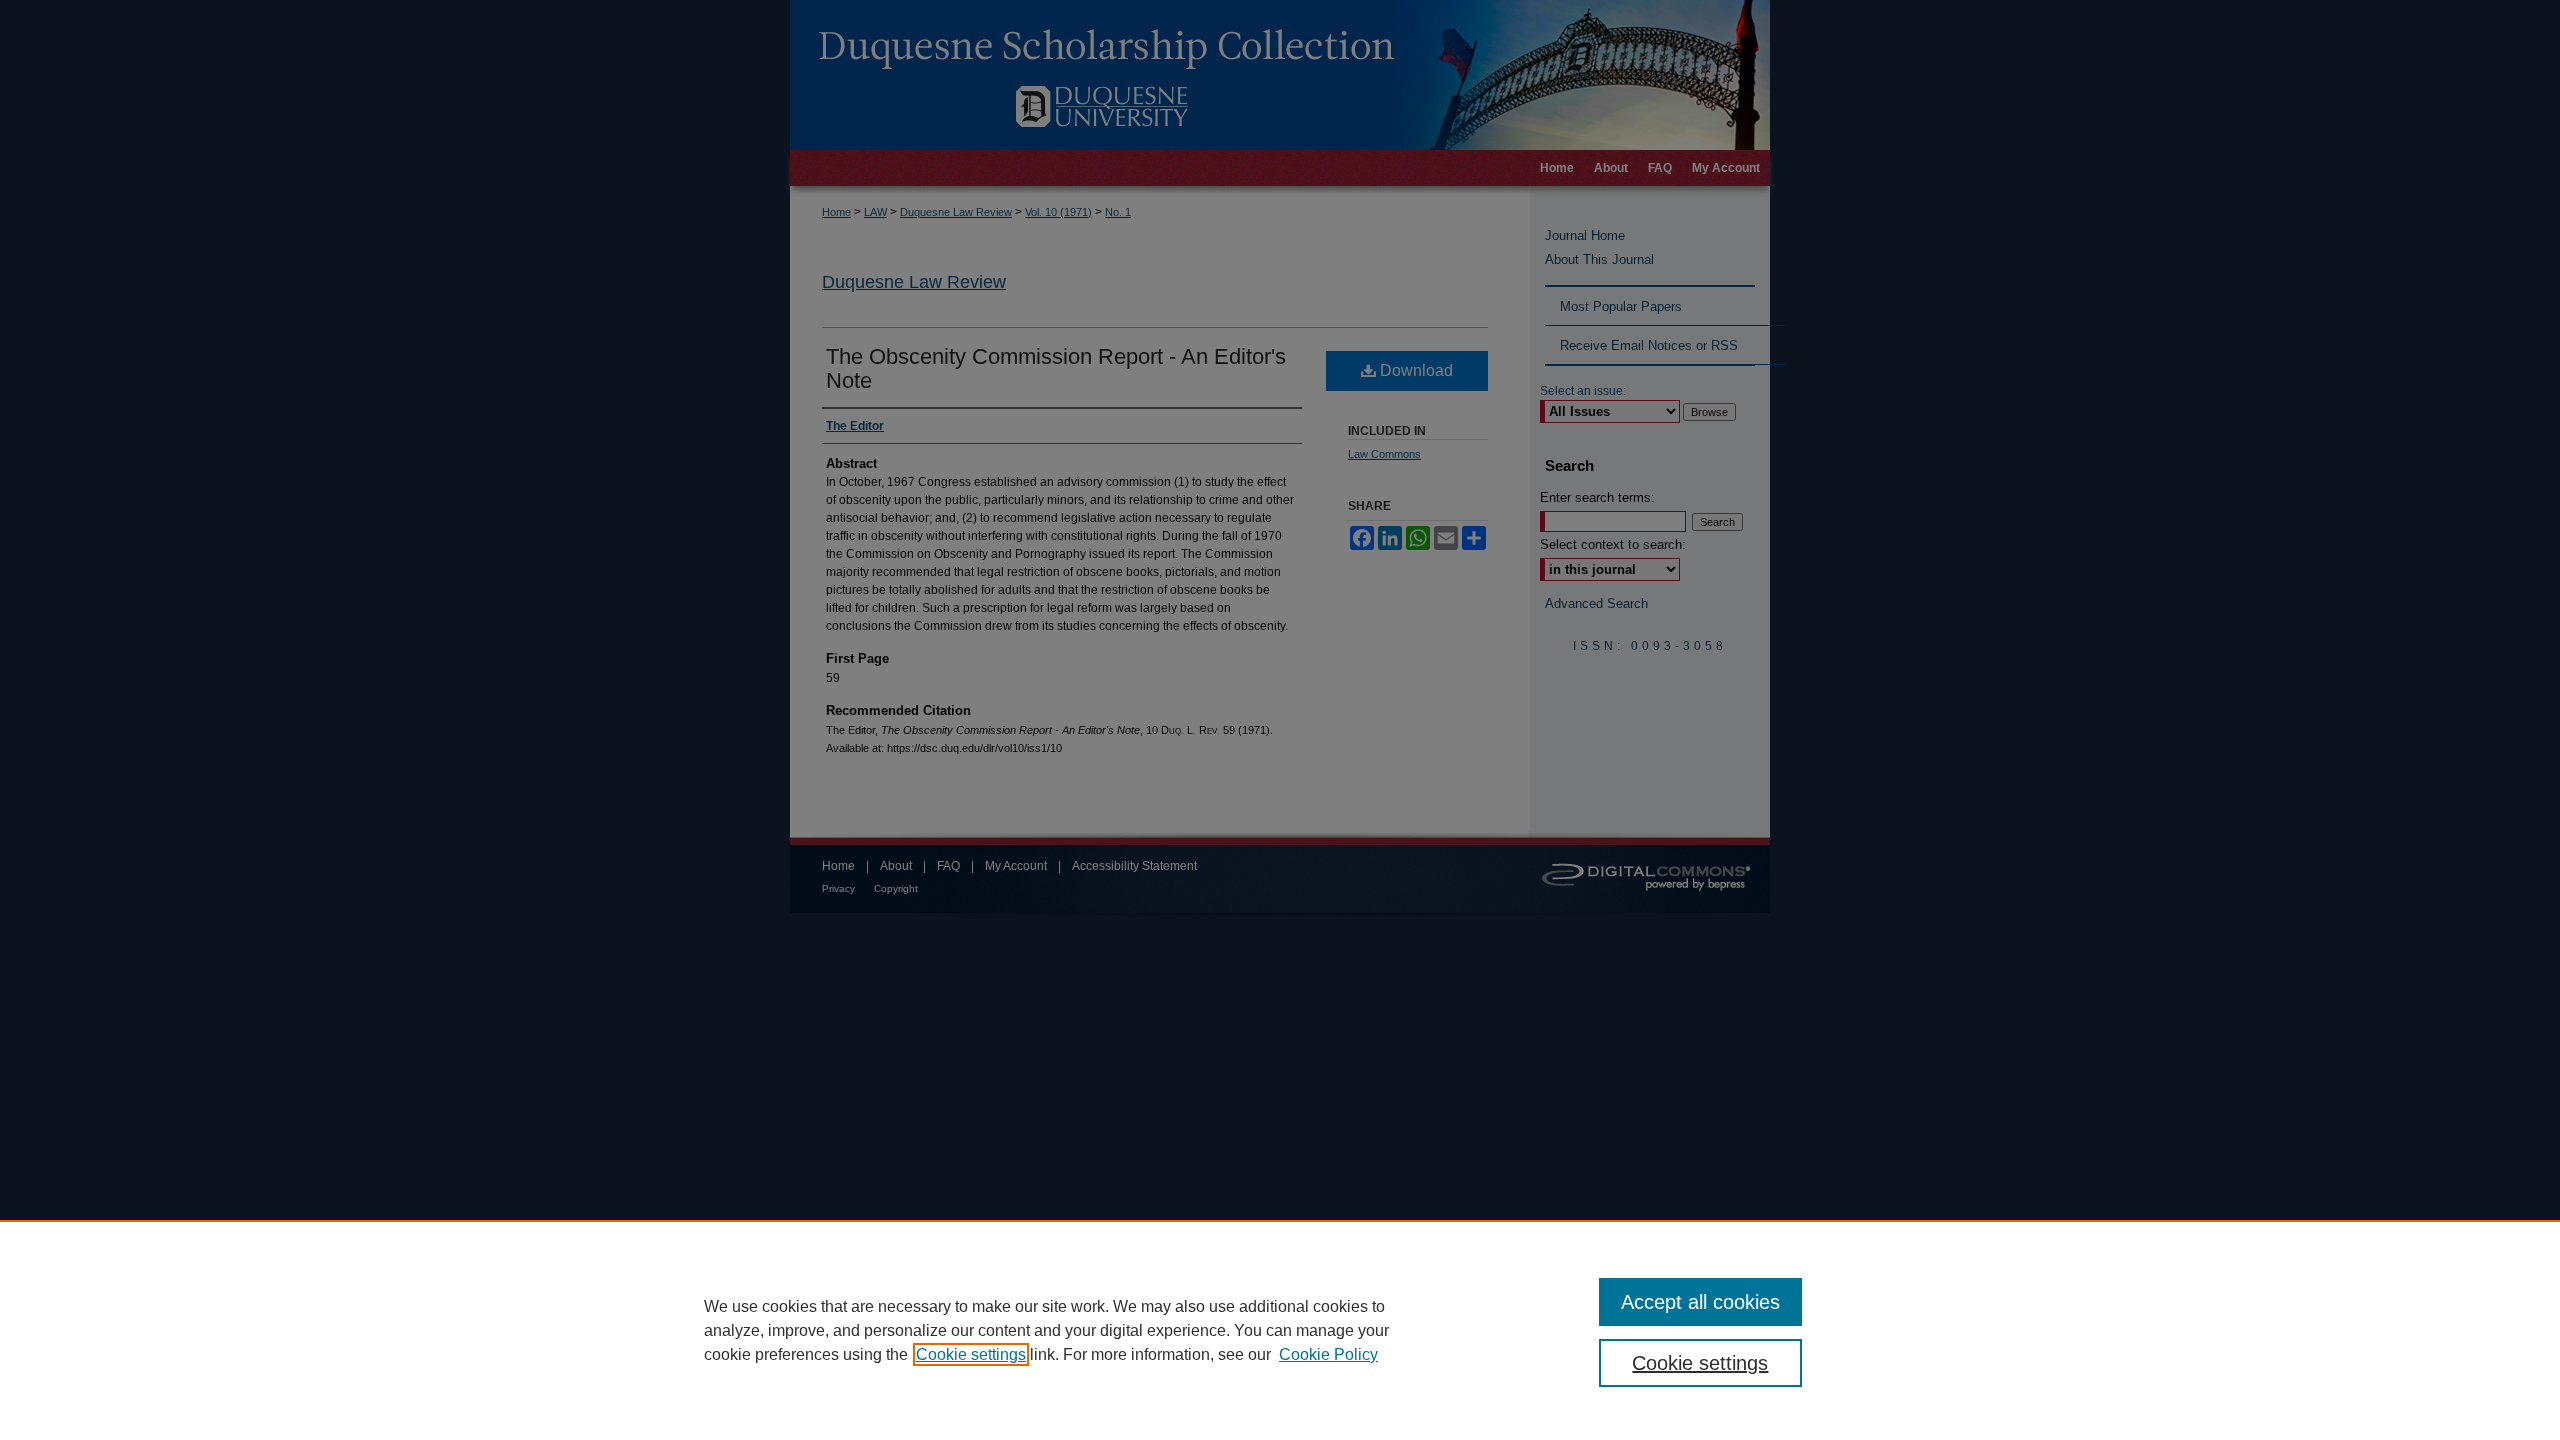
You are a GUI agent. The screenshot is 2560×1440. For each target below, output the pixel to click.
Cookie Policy (1328, 1354)
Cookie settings (971, 1354)
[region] (1280, 1330)
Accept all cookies (1700, 1302)
